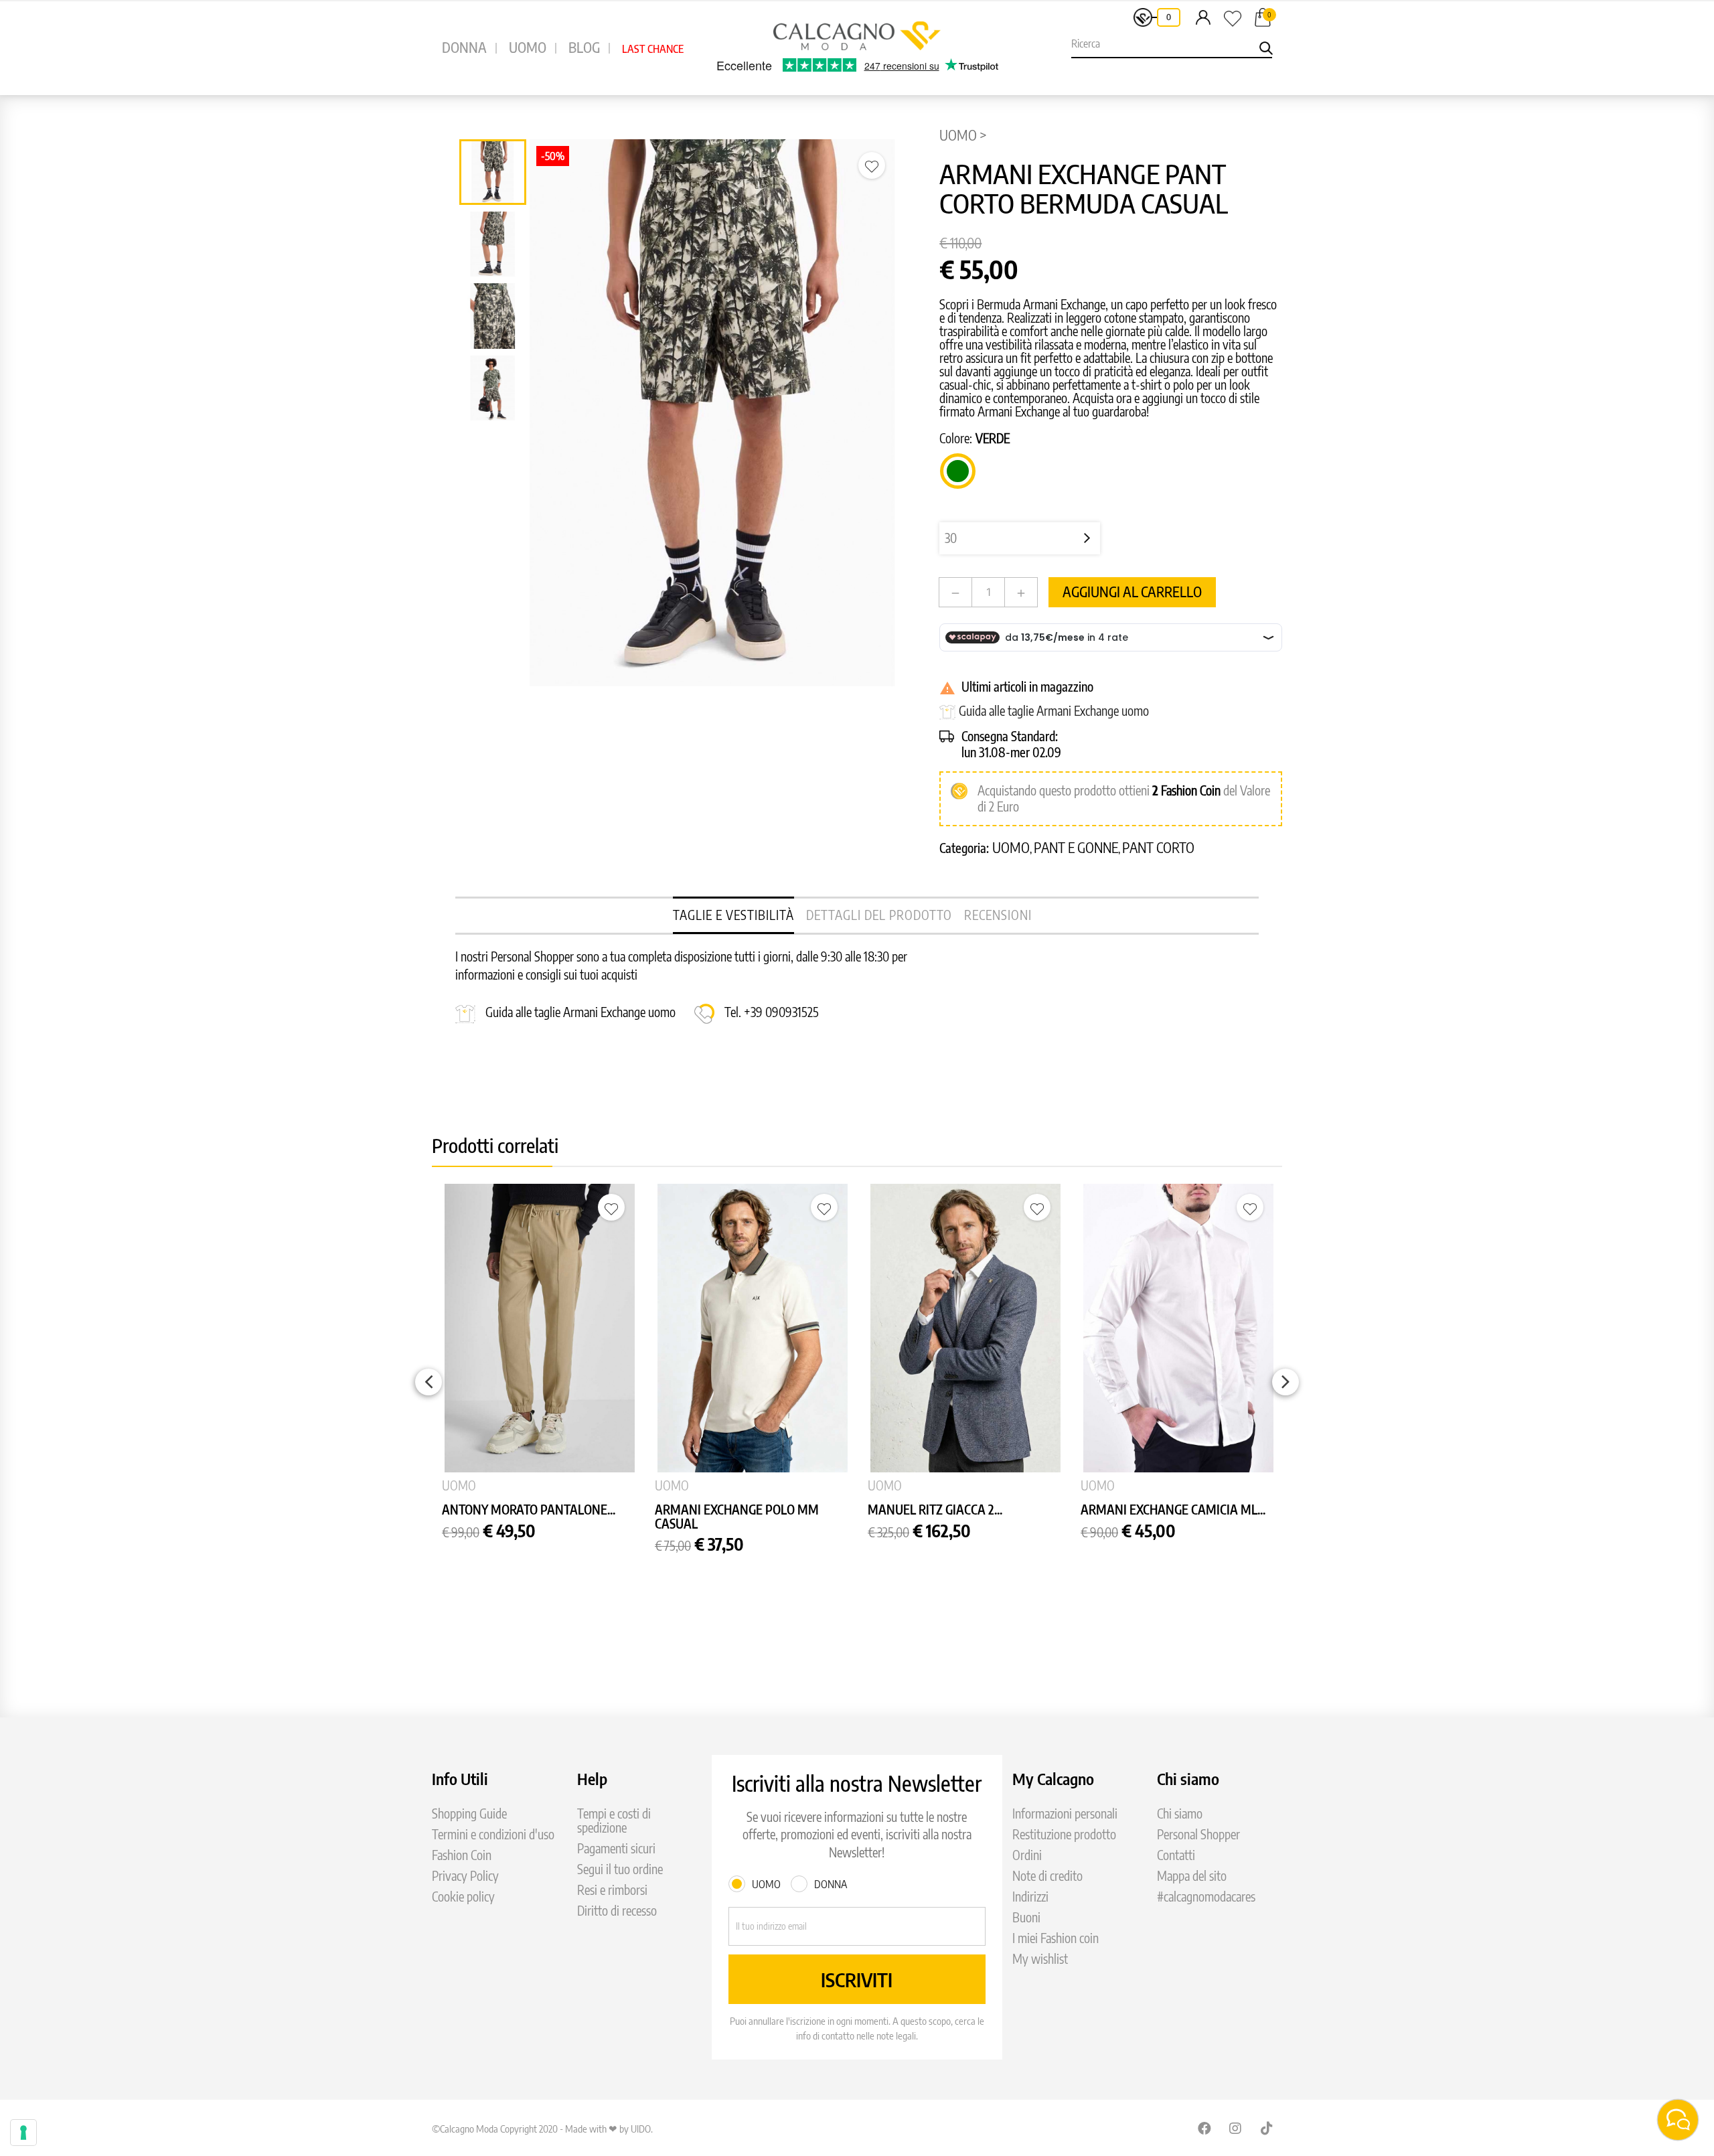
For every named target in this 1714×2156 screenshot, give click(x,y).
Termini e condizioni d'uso (493, 1834)
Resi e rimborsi (612, 1890)
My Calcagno (1053, 1778)
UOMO (528, 47)
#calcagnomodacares (1206, 1897)
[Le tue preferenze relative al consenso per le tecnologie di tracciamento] (23, 2133)
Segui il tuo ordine (620, 1869)
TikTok (1267, 2128)
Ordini (1027, 1855)
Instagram (1236, 2128)
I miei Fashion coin (1056, 1938)
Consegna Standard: (1010, 736)
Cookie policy (463, 1897)
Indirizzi (1030, 1897)
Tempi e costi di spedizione (614, 1821)
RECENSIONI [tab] (998, 915)
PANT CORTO (1158, 847)
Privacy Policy (465, 1876)
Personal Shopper (1198, 1834)
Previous (428, 1382)
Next (1285, 1382)
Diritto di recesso (617, 1911)
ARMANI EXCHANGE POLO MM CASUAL (737, 1517)
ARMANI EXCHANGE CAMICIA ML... (1173, 1510)
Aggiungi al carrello (1132, 592)
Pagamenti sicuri (616, 1848)
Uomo (1011, 847)
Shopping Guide (469, 1814)
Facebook (1204, 2128)
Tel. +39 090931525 (772, 1012)
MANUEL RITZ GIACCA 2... (935, 1510)
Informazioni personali (1065, 1814)
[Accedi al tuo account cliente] (1203, 17)
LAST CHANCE (653, 49)
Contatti (1176, 1855)
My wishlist (1040, 1959)
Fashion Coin (1191, 790)
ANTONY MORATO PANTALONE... (529, 1510)
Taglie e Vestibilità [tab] (733, 915)
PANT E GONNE (1076, 847)
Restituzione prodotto (1064, 1834)
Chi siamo (1180, 1814)
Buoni (1026, 1917)
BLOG (584, 47)
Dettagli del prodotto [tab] (879, 915)
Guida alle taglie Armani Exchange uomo (1054, 711)
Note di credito (1047, 1876)
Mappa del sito (1192, 1876)
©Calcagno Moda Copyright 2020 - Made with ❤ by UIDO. (542, 2129)
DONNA (464, 47)
